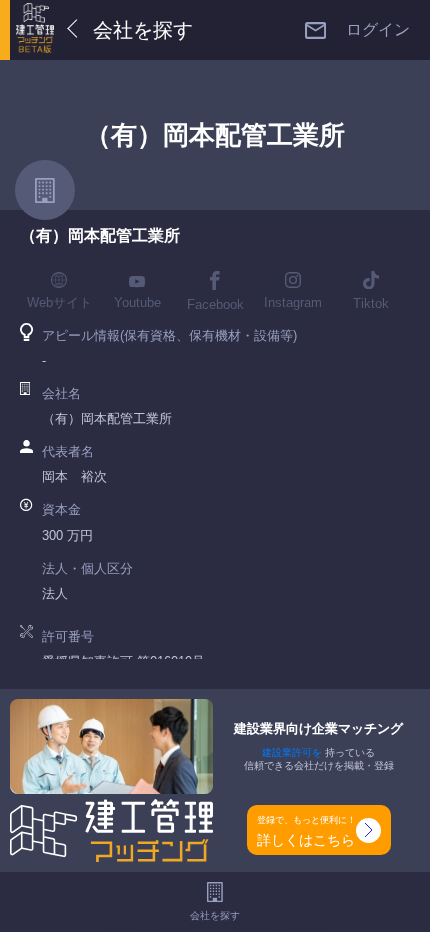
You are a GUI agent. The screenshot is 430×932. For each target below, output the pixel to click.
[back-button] (76, 30)
